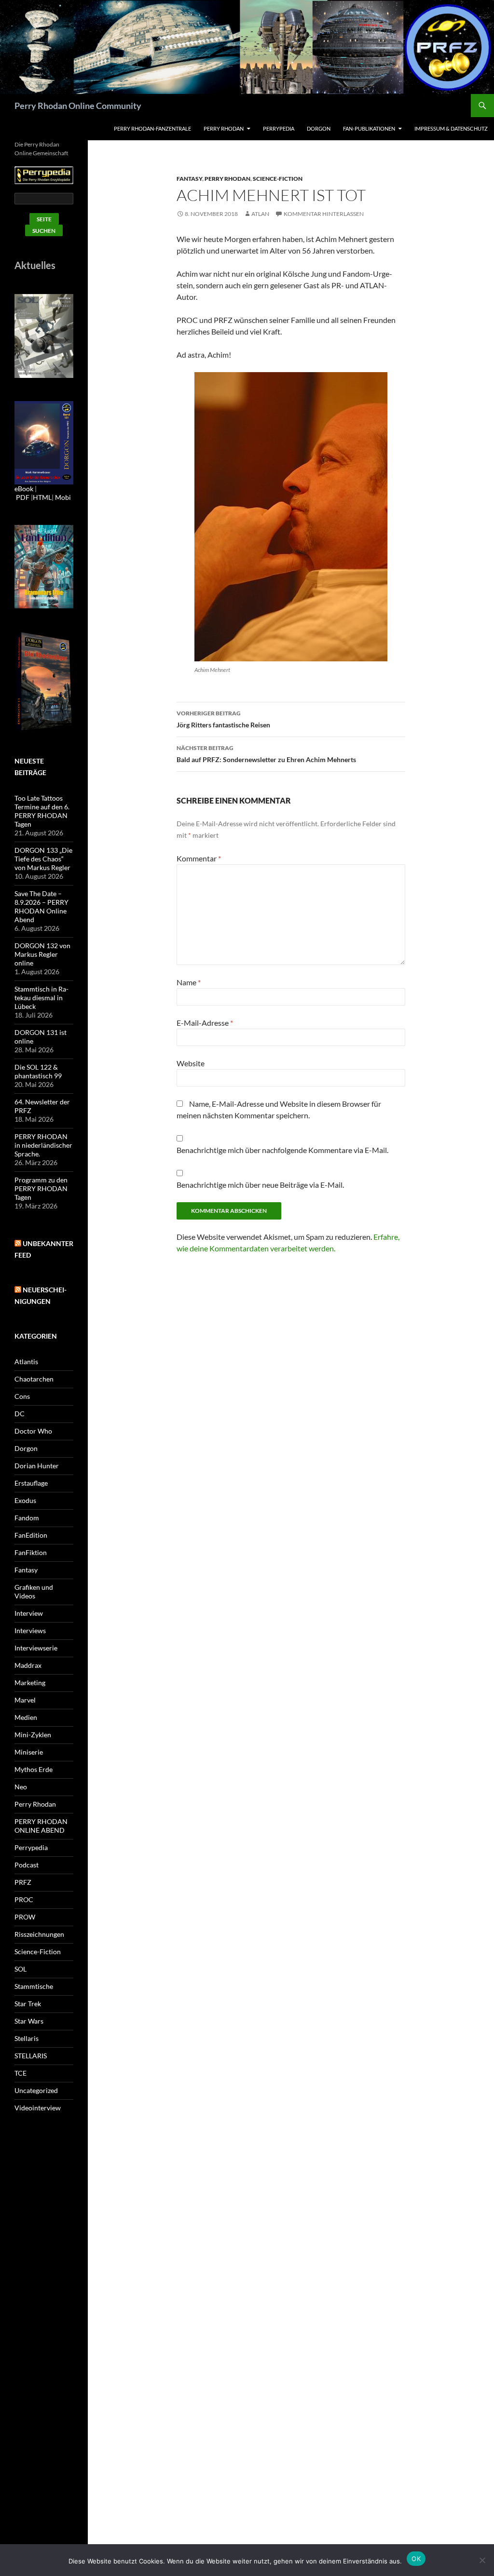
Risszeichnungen (39, 1934)
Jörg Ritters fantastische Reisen (223, 719)
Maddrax (28, 1665)
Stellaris (27, 2038)
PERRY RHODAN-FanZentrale (152, 128)
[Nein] (482, 2560)
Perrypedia (279, 128)
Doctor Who (33, 1431)
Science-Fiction (278, 179)
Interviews (30, 1630)
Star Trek (28, 2004)
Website (191, 1063)
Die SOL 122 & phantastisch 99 (38, 1071)
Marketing (30, 1683)
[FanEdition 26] (44, 566)
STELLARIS (31, 2056)
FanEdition (31, 1535)
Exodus (25, 1500)
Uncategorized (36, 2090)
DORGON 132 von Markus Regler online (42, 954)
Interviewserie (36, 1648)
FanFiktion (31, 1552)
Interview (29, 1613)
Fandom (27, 1518)
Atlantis (26, 1362)
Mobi (63, 497)
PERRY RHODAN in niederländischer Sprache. (43, 1145)
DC (20, 1414)
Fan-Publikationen (369, 128)
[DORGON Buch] (44, 681)
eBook (24, 489)
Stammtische (34, 1986)
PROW (25, 1917)
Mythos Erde (34, 1769)
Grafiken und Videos (34, 1591)
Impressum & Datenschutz (451, 128)
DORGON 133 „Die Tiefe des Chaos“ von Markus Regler (43, 859)
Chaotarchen (34, 1379)
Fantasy (189, 179)
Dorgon (319, 128)
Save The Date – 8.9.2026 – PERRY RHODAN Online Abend (41, 906)
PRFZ (23, 1882)
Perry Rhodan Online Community (78, 106)
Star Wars (29, 2021)
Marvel (25, 1700)
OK (416, 2559)
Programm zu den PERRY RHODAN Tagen (41, 1188)
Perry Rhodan (224, 128)
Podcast (27, 1865)
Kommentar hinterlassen (324, 214)
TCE (21, 2073)
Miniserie (29, 1752)
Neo (21, 1787)
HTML (42, 497)
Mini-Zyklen (33, 1735)
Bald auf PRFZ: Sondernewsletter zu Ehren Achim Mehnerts (266, 754)
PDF (23, 497)
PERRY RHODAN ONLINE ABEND (41, 1826)
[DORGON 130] (44, 442)
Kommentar (199, 858)
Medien (26, 1717)
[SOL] (44, 335)
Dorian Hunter (37, 1466)
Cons (22, 1396)
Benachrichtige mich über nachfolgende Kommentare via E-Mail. (282, 1150)
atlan (260, 214)
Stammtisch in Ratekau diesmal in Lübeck (41, 998)
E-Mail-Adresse (205, 1023)
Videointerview (38, 2108)
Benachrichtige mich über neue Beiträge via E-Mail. (260, 1185)
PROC (24, 1899)
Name (189, 982)
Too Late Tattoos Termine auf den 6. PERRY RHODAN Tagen (42, 811)
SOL (21, 1969)
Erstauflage (31, 1483)
